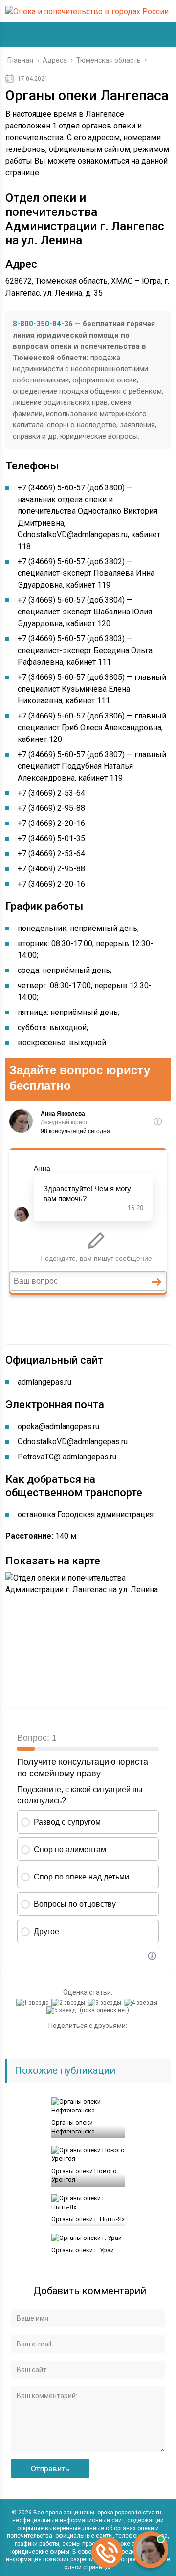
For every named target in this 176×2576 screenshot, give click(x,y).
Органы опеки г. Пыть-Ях (88, 2219)
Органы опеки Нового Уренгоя (84, 2175)
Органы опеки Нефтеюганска (73, 2127)
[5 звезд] (62, 2010)
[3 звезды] (106, 2003)
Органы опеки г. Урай (83, 2250)
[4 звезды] (142, 2003)
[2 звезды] (69, 2003)
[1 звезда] (34, 2003)
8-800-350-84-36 (43, 324)
